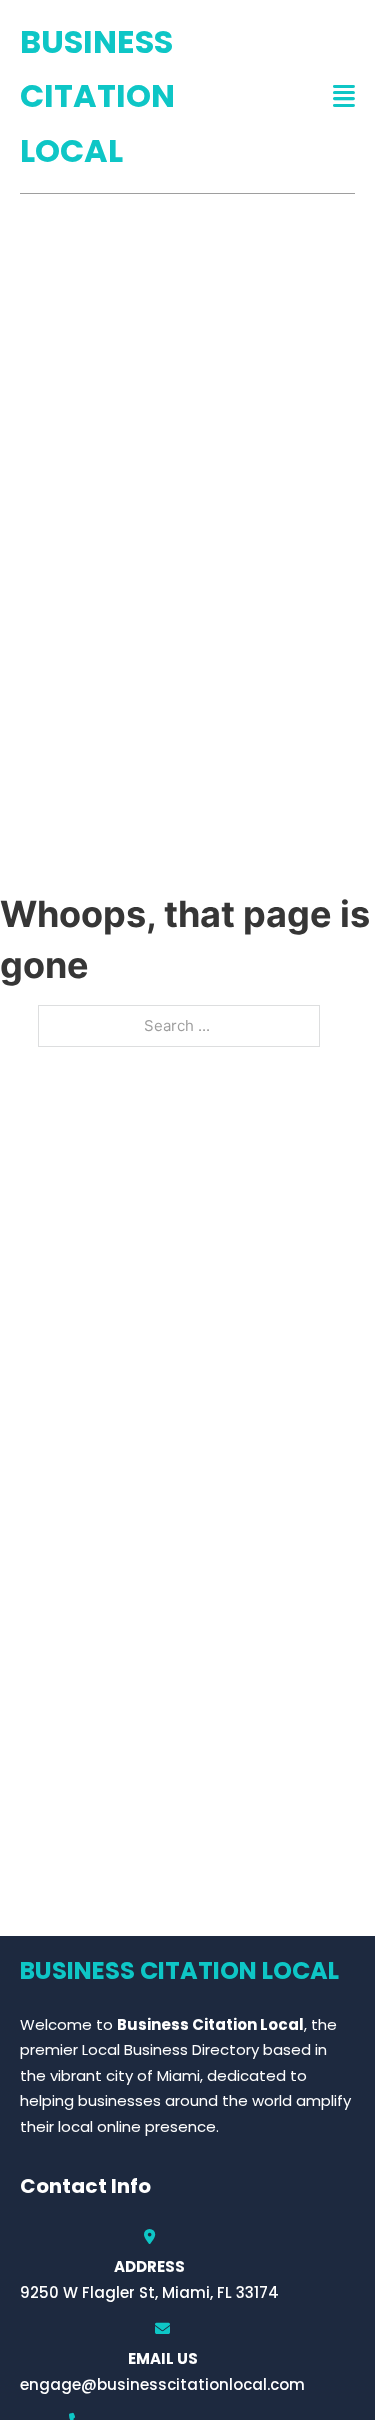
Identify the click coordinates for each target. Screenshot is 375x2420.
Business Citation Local (97, 96)
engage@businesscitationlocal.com (162, 2384)
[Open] (344, 96)
